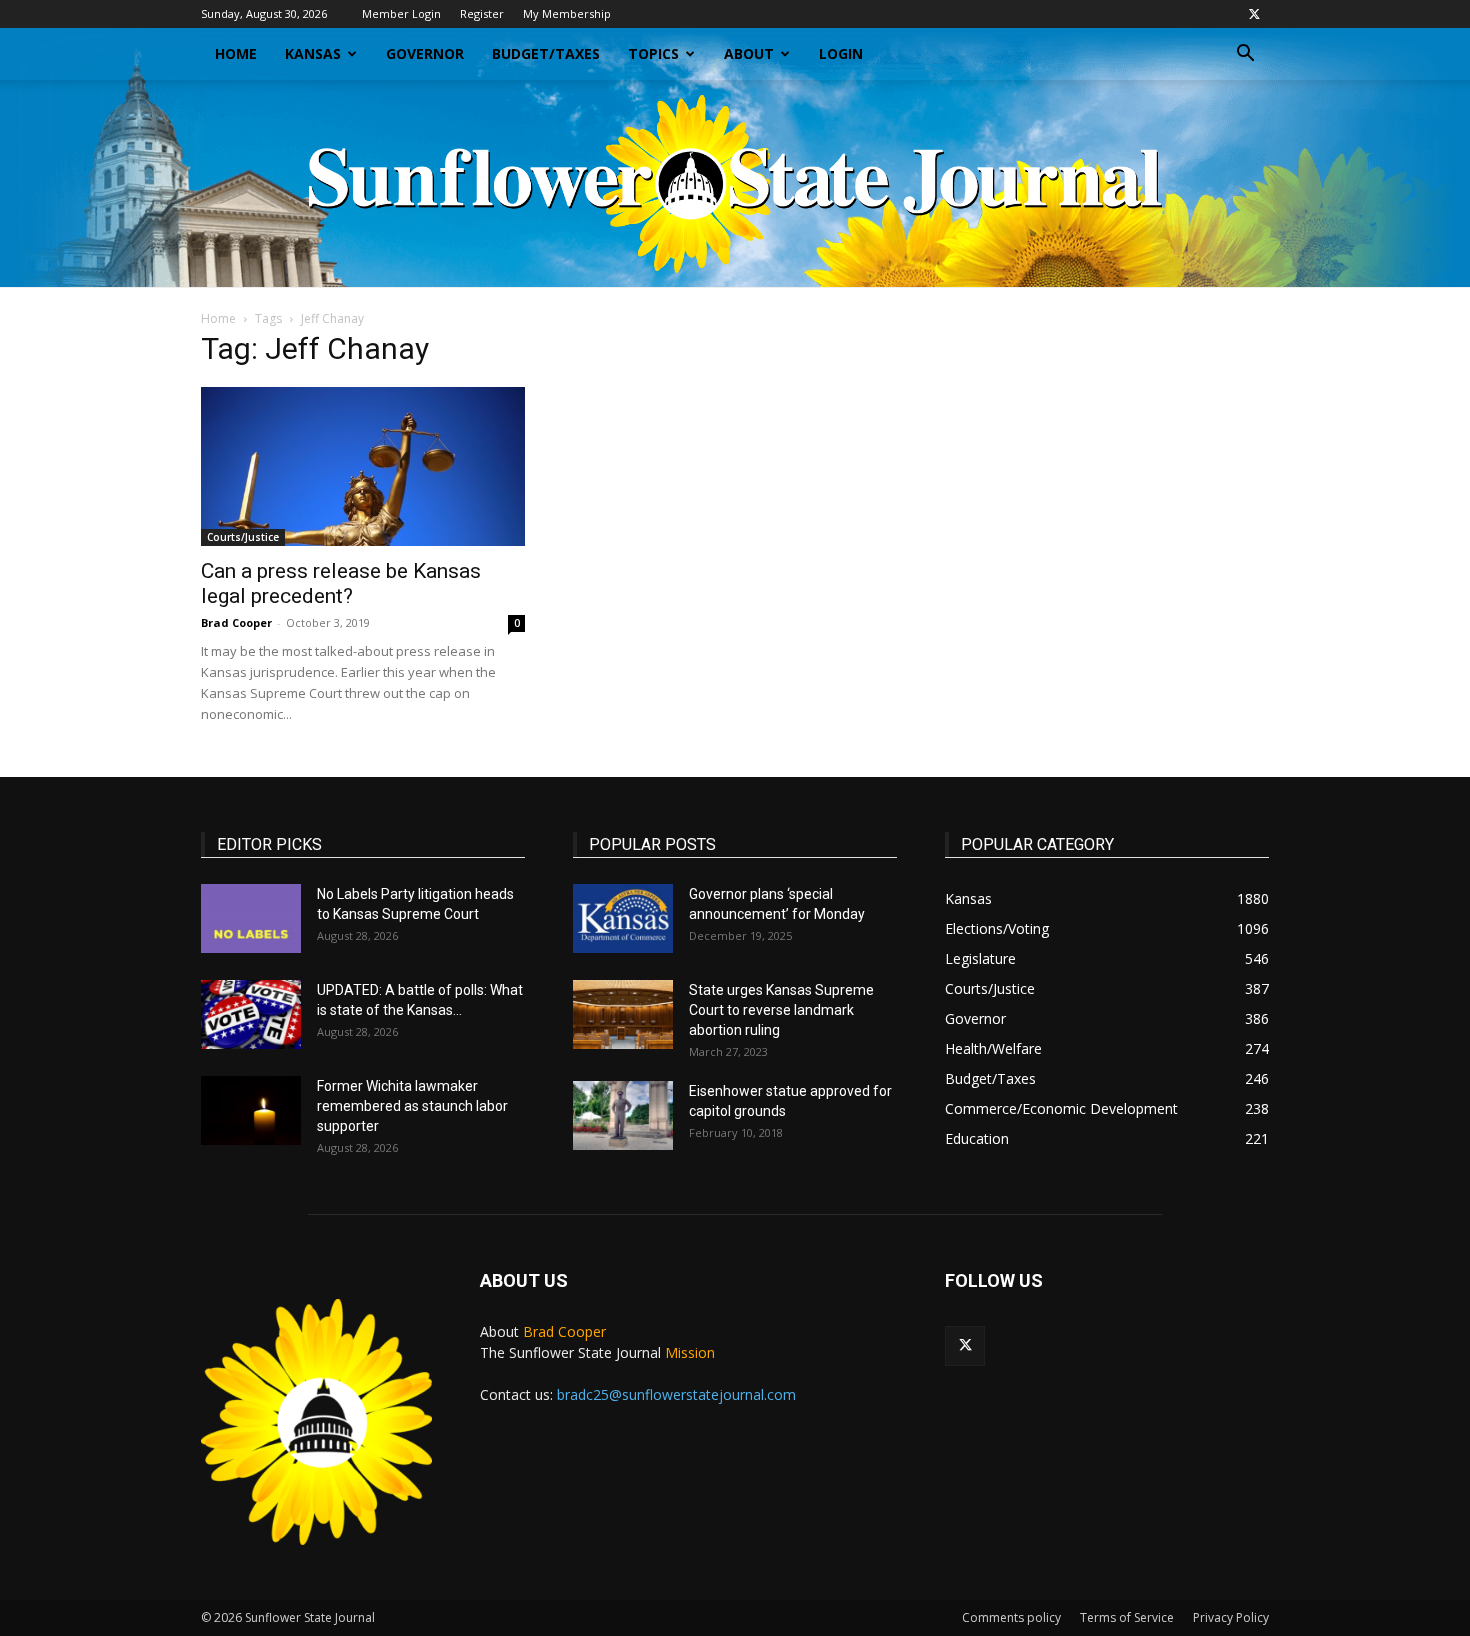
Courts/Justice (243, 537)
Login (841, 53)
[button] (1245, 55)
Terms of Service (1127, 1617)
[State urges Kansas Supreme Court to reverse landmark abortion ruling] (623, 1014)
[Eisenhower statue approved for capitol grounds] (623, 1115)
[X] (1254, 14)
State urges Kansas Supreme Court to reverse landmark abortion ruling (781, 1010)
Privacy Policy (1231, 1617)
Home (236, 53)
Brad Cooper (236, 622)
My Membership (567, 13)
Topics (653, 53)
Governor (425, 53)
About (749, 53)
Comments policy (1011, 1617)
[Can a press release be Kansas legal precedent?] (363, 466)
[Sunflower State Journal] (735, 183)
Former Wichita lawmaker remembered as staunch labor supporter (412, 1106)
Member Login (401, 13)
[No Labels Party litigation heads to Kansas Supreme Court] (251, 918)
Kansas (313, 53)
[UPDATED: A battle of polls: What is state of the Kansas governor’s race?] (251, 1014)
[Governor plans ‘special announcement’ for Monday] (623, 918)
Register (482, 13)
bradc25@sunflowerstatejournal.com (676, 1394)
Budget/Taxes (546, 53)
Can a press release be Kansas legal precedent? (341, 583)
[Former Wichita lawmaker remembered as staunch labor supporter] (251, 1110)
